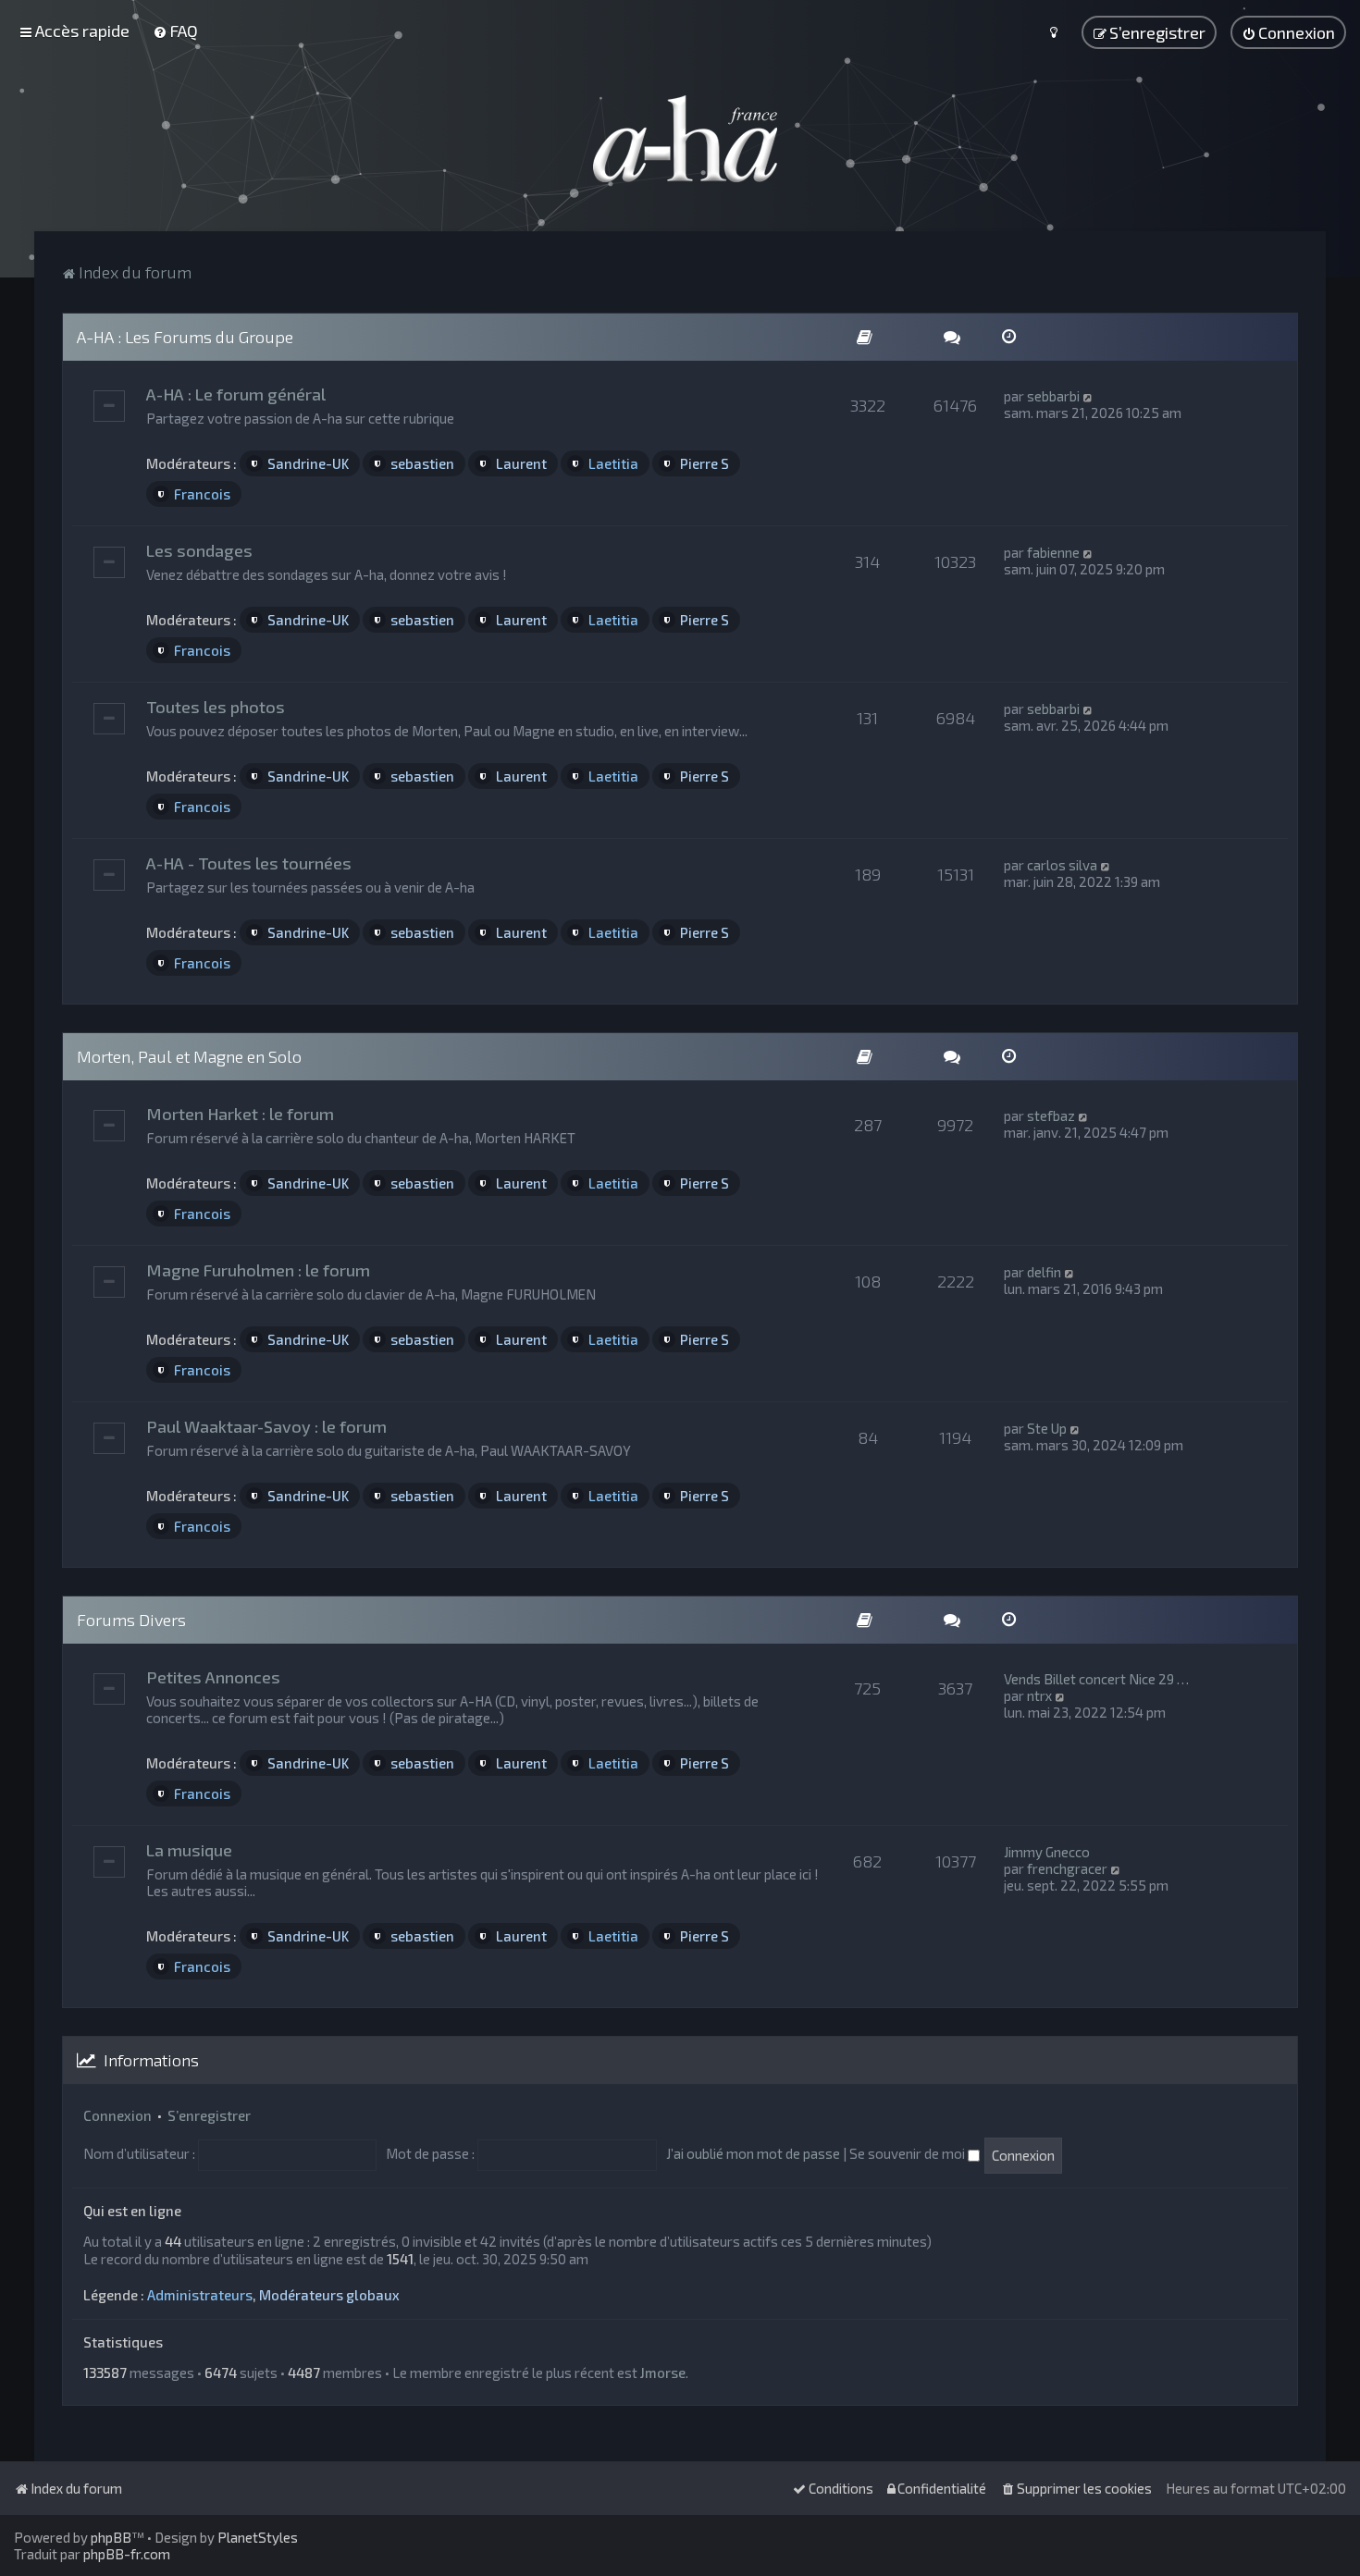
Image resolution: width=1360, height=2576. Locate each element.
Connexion (117, 2115)
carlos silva (1062, 865)
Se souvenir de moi (909, 2153)
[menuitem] (175, 31)
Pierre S (705, 463)
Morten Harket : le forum (240, 1114)
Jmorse (663, 2373)
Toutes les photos (216, 707)
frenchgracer (1067, 1868)
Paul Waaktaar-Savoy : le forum (266, 1426)
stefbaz (1051, 1115)
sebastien (422, 463)
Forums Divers (131, 1620)
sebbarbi (1053, 396)
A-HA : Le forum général (236, 394)
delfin (1044, 1272)
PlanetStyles (258, 2537)
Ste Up (1047, 1428)
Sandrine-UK (308, 463)
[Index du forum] (680, 139)
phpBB (111, 2537)
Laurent (521, 463)
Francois (202, 494)
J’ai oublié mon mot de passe (753, 2153)
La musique (189, 1850)
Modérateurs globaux (329, 2295)
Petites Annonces (213, 1677)
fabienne (1053, 552)
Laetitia (613, 463)
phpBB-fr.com (127, 2554)
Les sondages (199, 550)
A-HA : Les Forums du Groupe (185, 337)
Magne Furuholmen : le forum (258, 1270)
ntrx (1039, 1695)
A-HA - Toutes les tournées (249, 863)
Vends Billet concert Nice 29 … (1096, 1679)
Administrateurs (200, 2295)
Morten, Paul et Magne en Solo (189, 1056)
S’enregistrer (209, 2115)
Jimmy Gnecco (1047, 1852)
